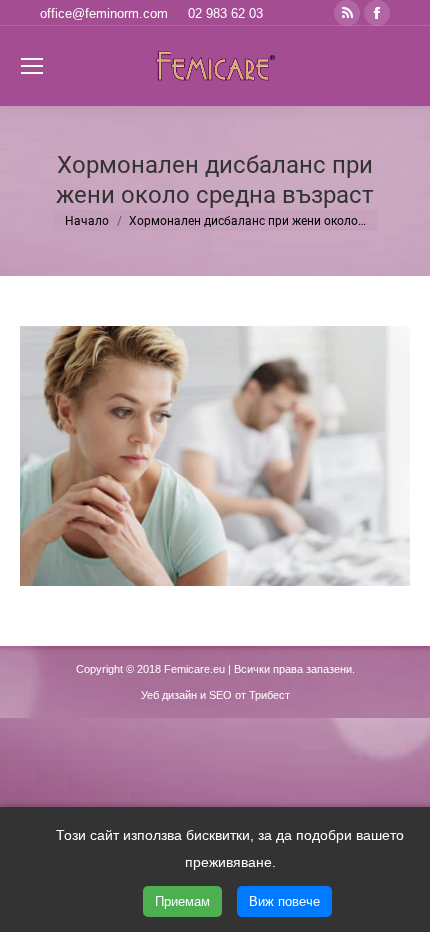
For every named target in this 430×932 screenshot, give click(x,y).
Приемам (182, 901)
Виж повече (284, 901)
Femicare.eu (194, 669)
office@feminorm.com (104, 13)
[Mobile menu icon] (32, 66)
